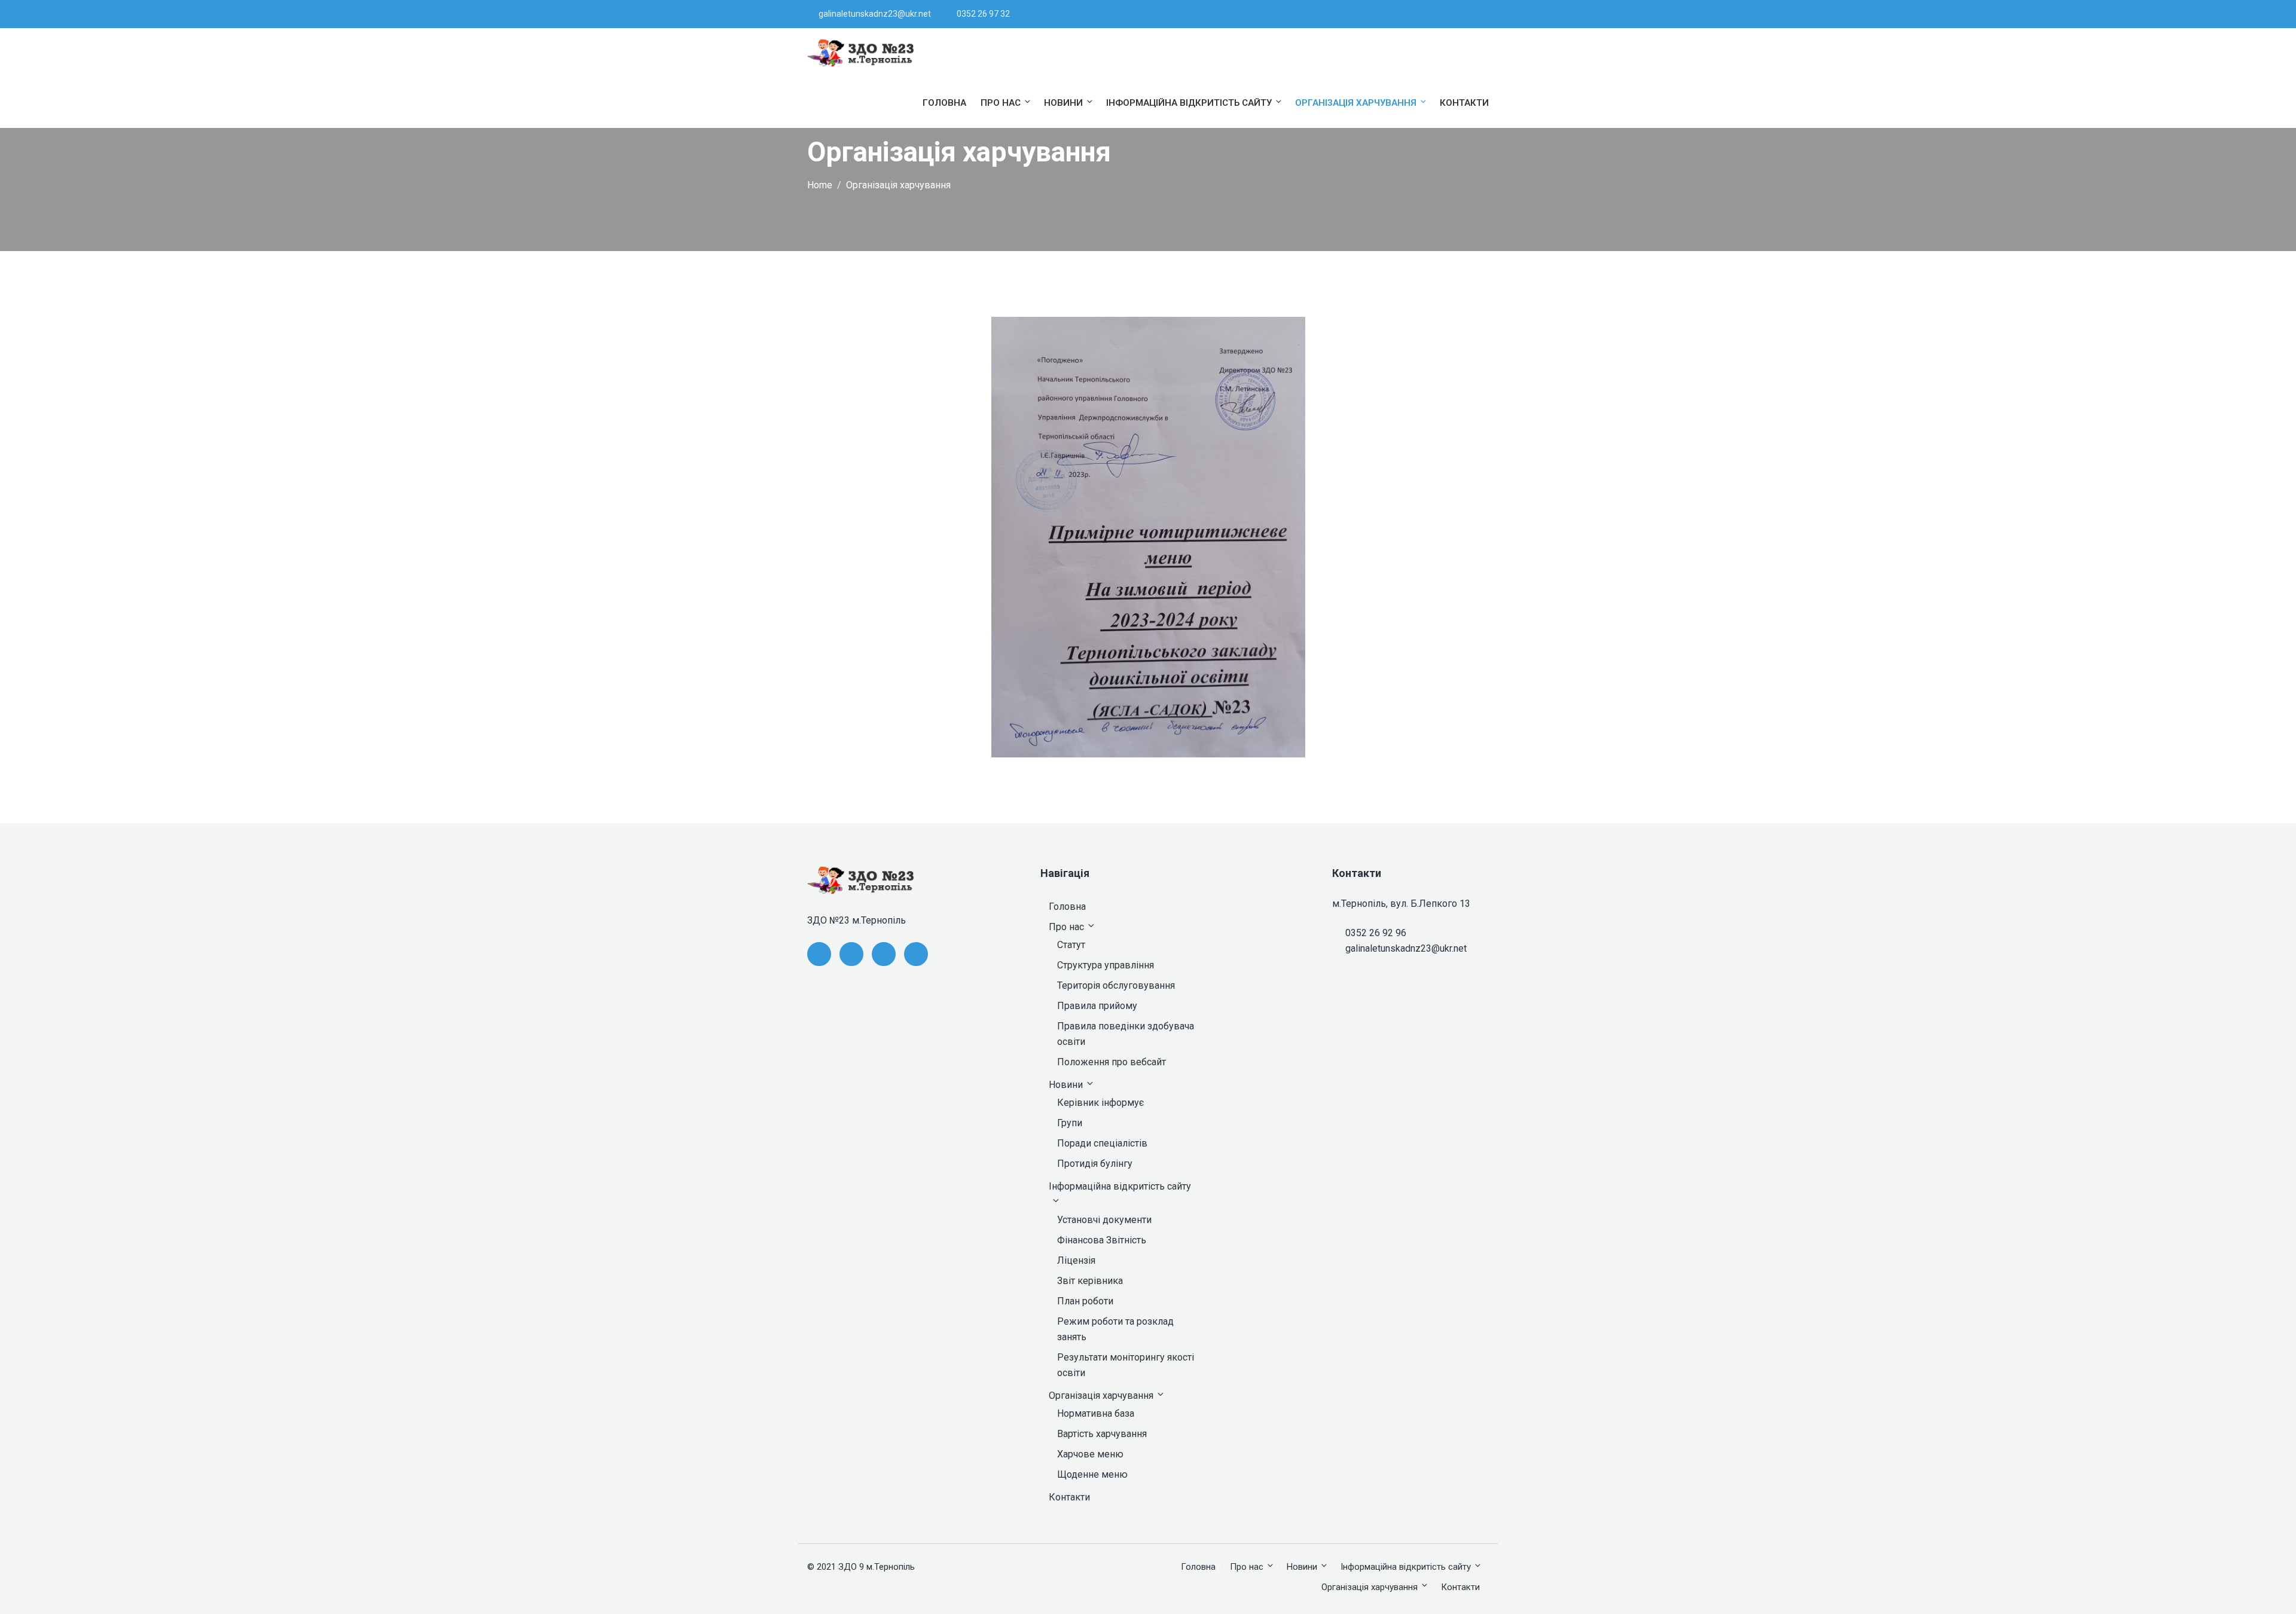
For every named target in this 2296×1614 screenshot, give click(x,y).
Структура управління (1106, 965)
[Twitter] (851, 954)
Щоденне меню (1092, 1474)
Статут (1071, 945)
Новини (1063, 103)
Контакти (1464, 103)
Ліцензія (1076, 1260)
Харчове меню (1090, 1454)
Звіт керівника (1090, 1281)
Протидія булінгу (1095, 1164)
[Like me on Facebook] (1429, 14)
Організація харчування (1356, 103)
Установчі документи (1104, 1220)
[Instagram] (916, 954)
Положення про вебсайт (1112, 1062)
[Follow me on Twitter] (1444, 14)
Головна (944, 103)
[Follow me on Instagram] (1474, 14)
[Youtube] (884, 954)
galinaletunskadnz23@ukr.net (875, 14)
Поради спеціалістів (1102, 1143)
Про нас (1001, 103)
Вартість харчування (1102, 1434)
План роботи (1085, 1301)
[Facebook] (819, 954)
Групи (1070, 1123)
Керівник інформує (1100, 1103)
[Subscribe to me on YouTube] (1459, 14)
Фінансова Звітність (1102, 1240)
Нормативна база (1096, 1413)
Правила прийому (1097, 1006)
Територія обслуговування (1116, 985)
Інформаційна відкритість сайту (1189, 103)
